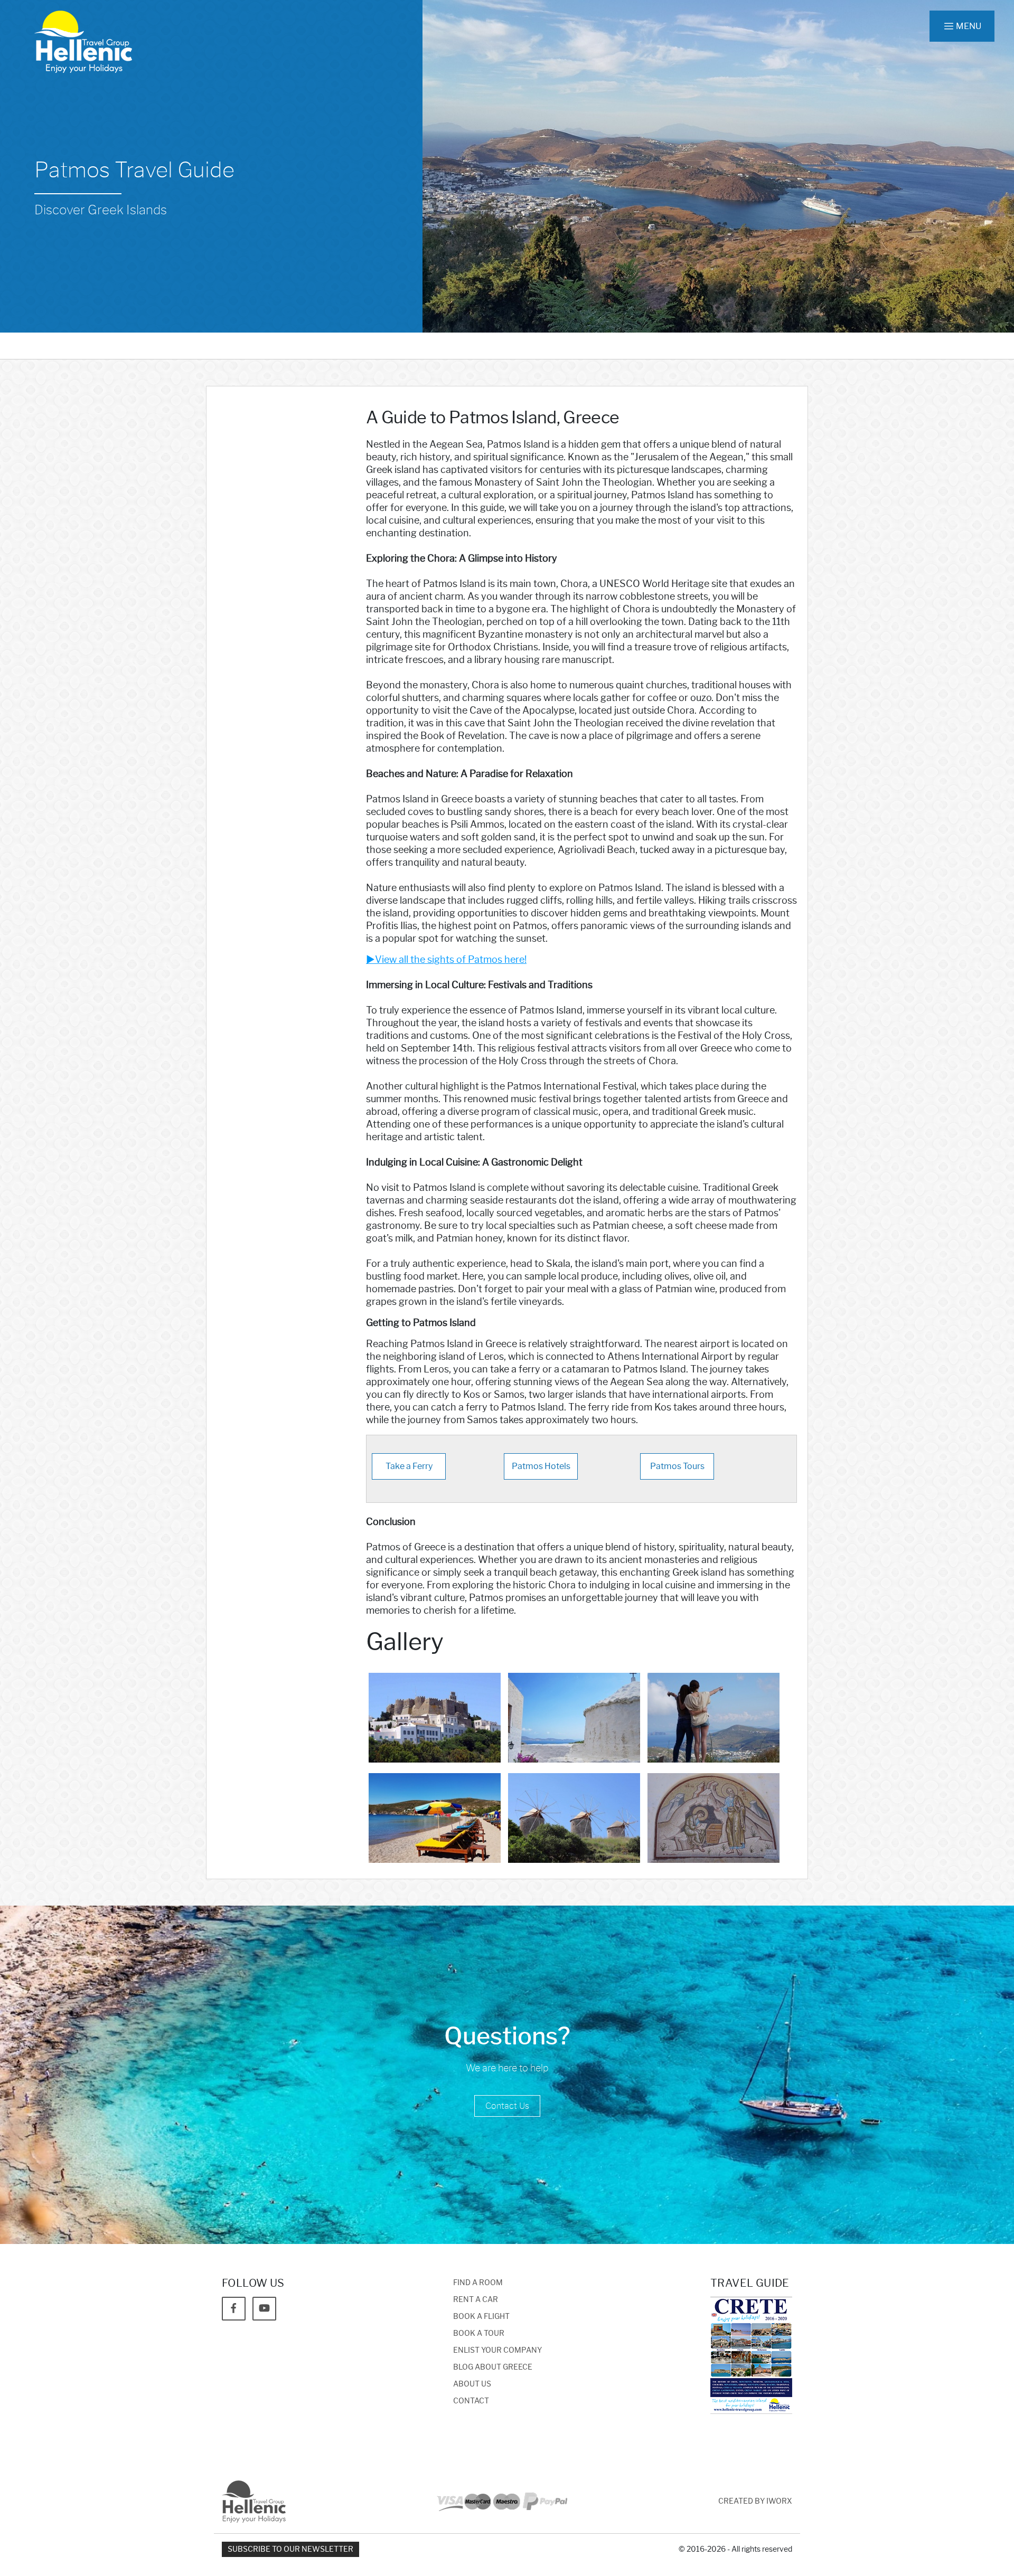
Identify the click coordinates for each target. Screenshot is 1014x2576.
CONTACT (471, 2401)
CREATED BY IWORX (755, 2501)
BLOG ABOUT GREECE (493, 2367)
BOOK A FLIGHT (481, 2317)
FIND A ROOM (478, 2283)
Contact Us (507, 2106)
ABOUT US (472, 2384)
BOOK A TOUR (479, 2333)
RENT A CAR (476, 2300)
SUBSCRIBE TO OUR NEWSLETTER (290, 2549)
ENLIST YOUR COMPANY (497, 2350)
